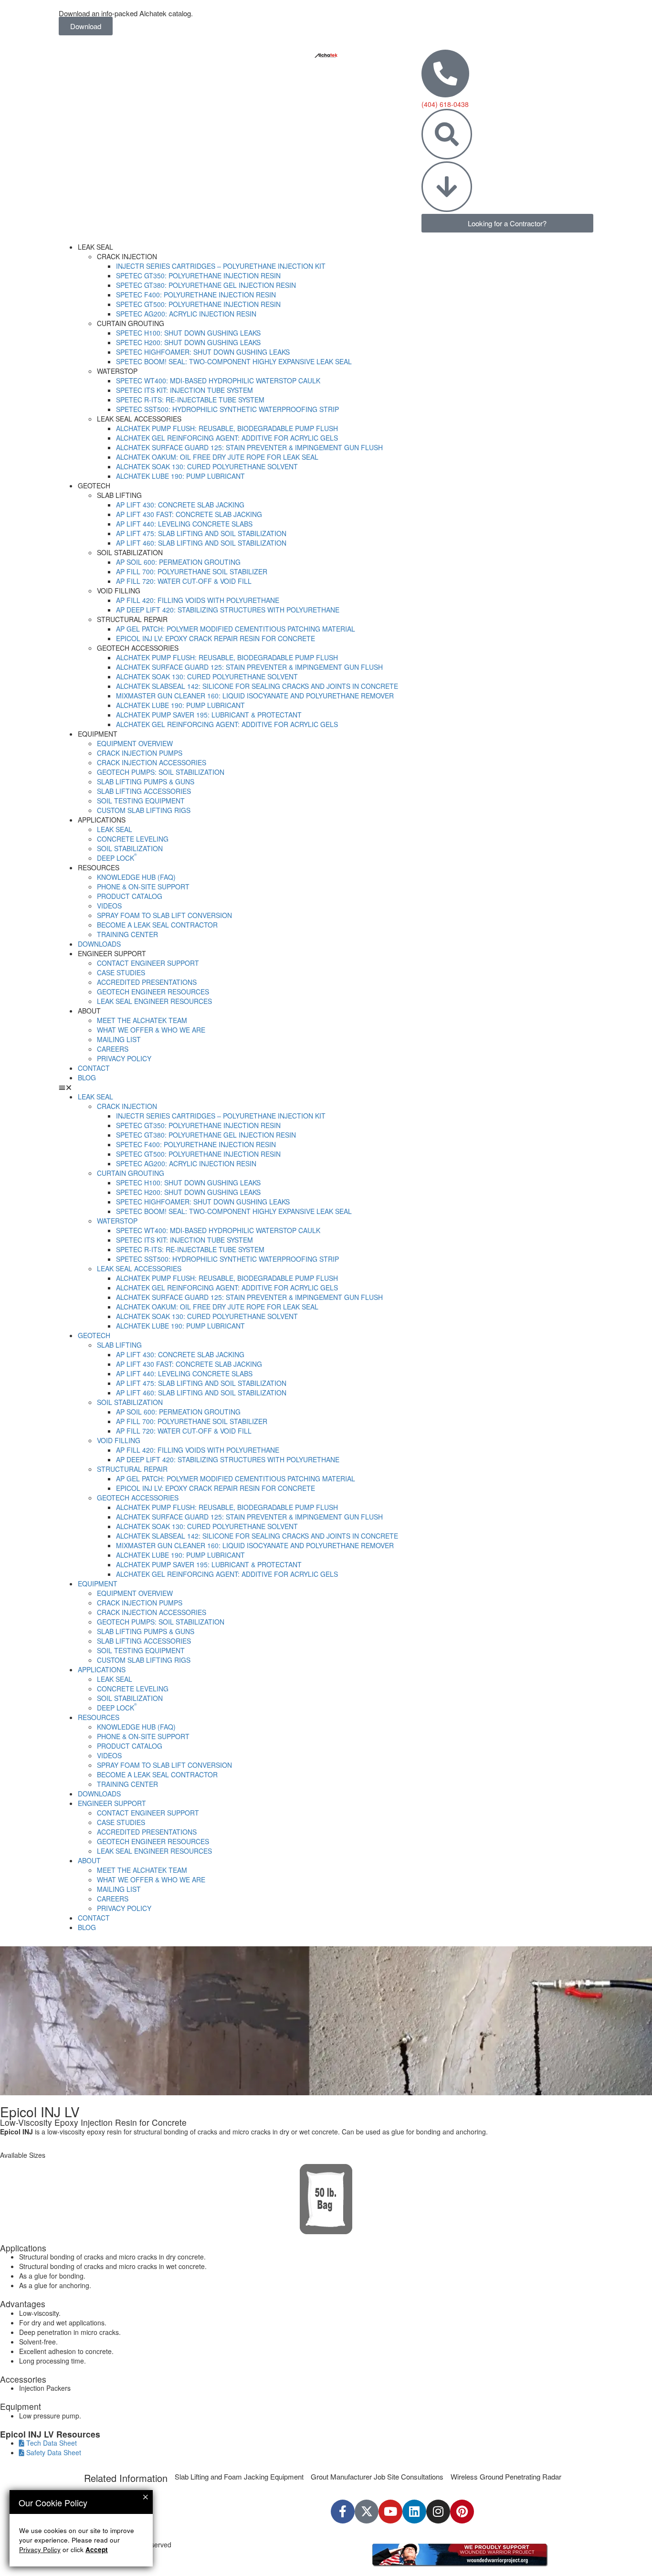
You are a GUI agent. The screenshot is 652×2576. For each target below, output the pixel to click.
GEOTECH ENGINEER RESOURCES (153, 992)
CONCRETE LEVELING (133, 839)
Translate (439, 2541)
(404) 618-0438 (445, 104)
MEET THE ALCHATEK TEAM (142, 1020)
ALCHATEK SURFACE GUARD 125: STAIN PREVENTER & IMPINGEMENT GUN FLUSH (249, 447)
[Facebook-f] (343, 2512)
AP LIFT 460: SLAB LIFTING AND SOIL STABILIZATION (201, 543)
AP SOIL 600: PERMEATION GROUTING (178, 562)
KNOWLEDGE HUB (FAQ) (136, 877)
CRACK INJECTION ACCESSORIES (152, 762)
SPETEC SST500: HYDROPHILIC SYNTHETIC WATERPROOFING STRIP (227, 409)
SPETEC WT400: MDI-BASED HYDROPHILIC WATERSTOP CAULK (218, 380)
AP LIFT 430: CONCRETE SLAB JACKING (180, 505)
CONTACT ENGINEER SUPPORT (148, 963)
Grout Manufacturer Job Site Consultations (377, 2476)
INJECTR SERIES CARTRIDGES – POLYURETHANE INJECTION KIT (221, 266)
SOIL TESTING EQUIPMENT (141, 801)
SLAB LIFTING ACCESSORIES (144, 791)
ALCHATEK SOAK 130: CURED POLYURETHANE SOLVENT (207, 466)
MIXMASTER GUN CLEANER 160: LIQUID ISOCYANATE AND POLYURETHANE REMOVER (255, 696)
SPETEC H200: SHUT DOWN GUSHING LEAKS (188, 342)
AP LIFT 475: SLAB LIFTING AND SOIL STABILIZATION (201, 533)
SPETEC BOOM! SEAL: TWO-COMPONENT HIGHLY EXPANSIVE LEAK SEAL (234, 361)
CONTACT (94, 1068)
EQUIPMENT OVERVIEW (135, 743)
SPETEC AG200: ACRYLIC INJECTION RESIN (186, 314)
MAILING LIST (119, 1039)
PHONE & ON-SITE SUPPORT (143, 887)
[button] (326, 1087)
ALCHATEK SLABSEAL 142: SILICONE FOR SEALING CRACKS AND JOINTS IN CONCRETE (257, 686)
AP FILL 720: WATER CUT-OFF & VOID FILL (184, 581)
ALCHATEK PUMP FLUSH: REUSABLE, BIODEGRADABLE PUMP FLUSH (227, 428)
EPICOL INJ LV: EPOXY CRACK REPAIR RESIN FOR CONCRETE (216, 638)
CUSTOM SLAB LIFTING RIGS (144, 810)
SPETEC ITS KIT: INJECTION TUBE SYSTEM (184, 390)
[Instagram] (438, 2512)
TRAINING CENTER (127, 934)
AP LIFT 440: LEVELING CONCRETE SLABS (184, 524)
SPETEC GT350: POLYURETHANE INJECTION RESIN (198, 275)
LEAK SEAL (115, 829)
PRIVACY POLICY (124, 1058)
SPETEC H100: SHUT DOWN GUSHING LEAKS (188, 333)
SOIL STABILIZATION (130, 848)
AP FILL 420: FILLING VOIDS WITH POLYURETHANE (198, 600)
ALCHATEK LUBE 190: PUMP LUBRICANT (180, 476)
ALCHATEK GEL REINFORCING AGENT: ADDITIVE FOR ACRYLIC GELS (227, 438)
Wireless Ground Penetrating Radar (506, 2476)
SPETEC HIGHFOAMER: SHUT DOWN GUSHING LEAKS (203, 352)
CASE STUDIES (121, 972)
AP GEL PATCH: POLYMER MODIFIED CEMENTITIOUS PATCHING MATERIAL (236, 629)
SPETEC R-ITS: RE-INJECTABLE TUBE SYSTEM (190, 400)
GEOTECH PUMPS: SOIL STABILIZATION (161, 772)
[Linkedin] (414, 2512)
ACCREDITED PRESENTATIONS (147, 982)
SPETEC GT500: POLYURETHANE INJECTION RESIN (198, 304)
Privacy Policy (40, 2550)
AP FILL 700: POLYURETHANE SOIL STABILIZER (192, 571)
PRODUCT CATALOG (130, 896)
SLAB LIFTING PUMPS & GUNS (146, 781)
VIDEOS (109, 906)
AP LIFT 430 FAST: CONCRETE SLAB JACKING (189, 514)
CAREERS (113, 1049)
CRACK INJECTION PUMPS (140, 753)
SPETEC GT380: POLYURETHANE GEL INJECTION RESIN (206, 285)
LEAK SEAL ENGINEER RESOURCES (154, 1001)
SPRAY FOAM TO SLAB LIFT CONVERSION (164, 915)
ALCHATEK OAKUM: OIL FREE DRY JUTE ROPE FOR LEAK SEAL (217, 457)
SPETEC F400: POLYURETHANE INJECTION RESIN (196, 295)
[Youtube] (390, 2512)
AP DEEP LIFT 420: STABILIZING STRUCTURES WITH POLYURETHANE (228, 610)
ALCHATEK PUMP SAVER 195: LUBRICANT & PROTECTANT (209, 715)
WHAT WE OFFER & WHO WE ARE (151, 1030)
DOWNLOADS (99, 944)
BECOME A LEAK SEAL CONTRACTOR (157, 925)
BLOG (87, 1077)
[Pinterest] (462, 2512)
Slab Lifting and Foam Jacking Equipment (239, 2476)
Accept (97, 2550)
